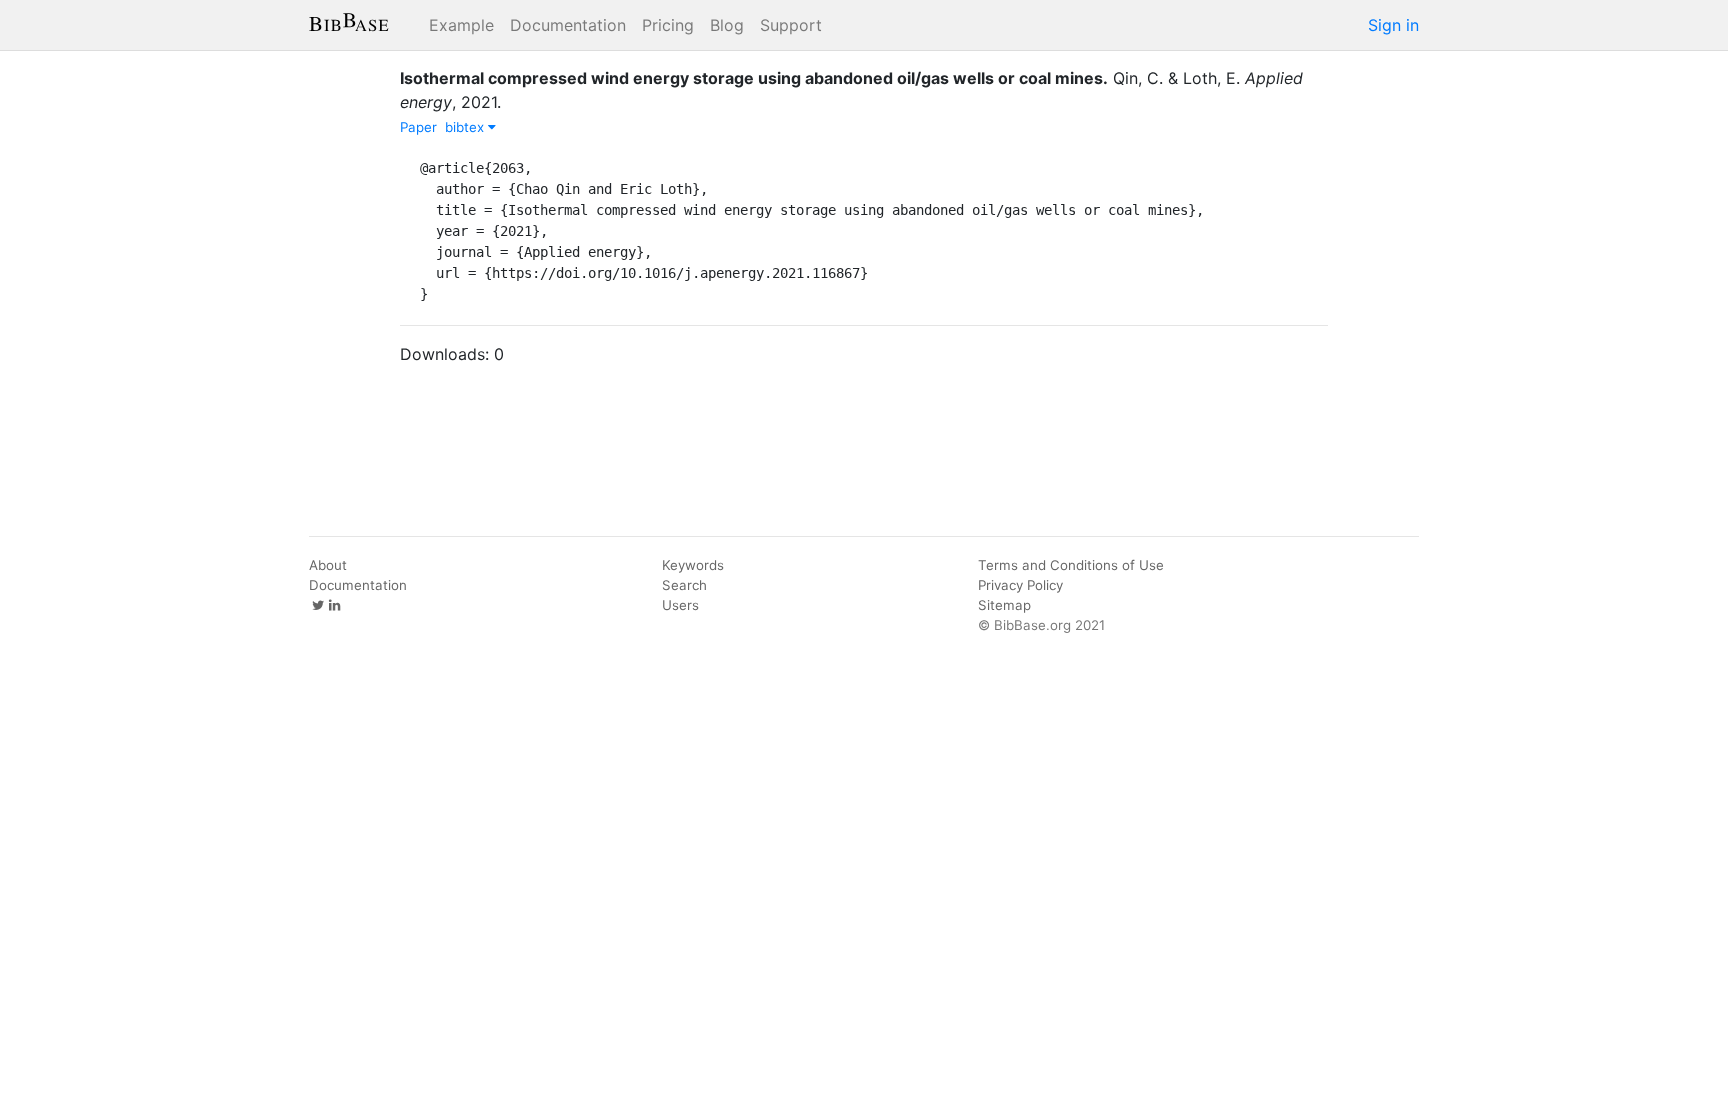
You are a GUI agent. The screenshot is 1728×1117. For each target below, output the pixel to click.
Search (684, 585)
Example (461, 25)
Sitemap (1004, 605)
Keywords (693, 565)
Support (791, 25)
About (328, 565)
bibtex (466, 127)
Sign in (1393, 25)
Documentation (568, 25)
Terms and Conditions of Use (1071, 565)
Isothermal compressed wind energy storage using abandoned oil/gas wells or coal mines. (754, 78)
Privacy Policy (1020, 585)
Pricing (668, 25)
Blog (727, 25)
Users (680, 605)
